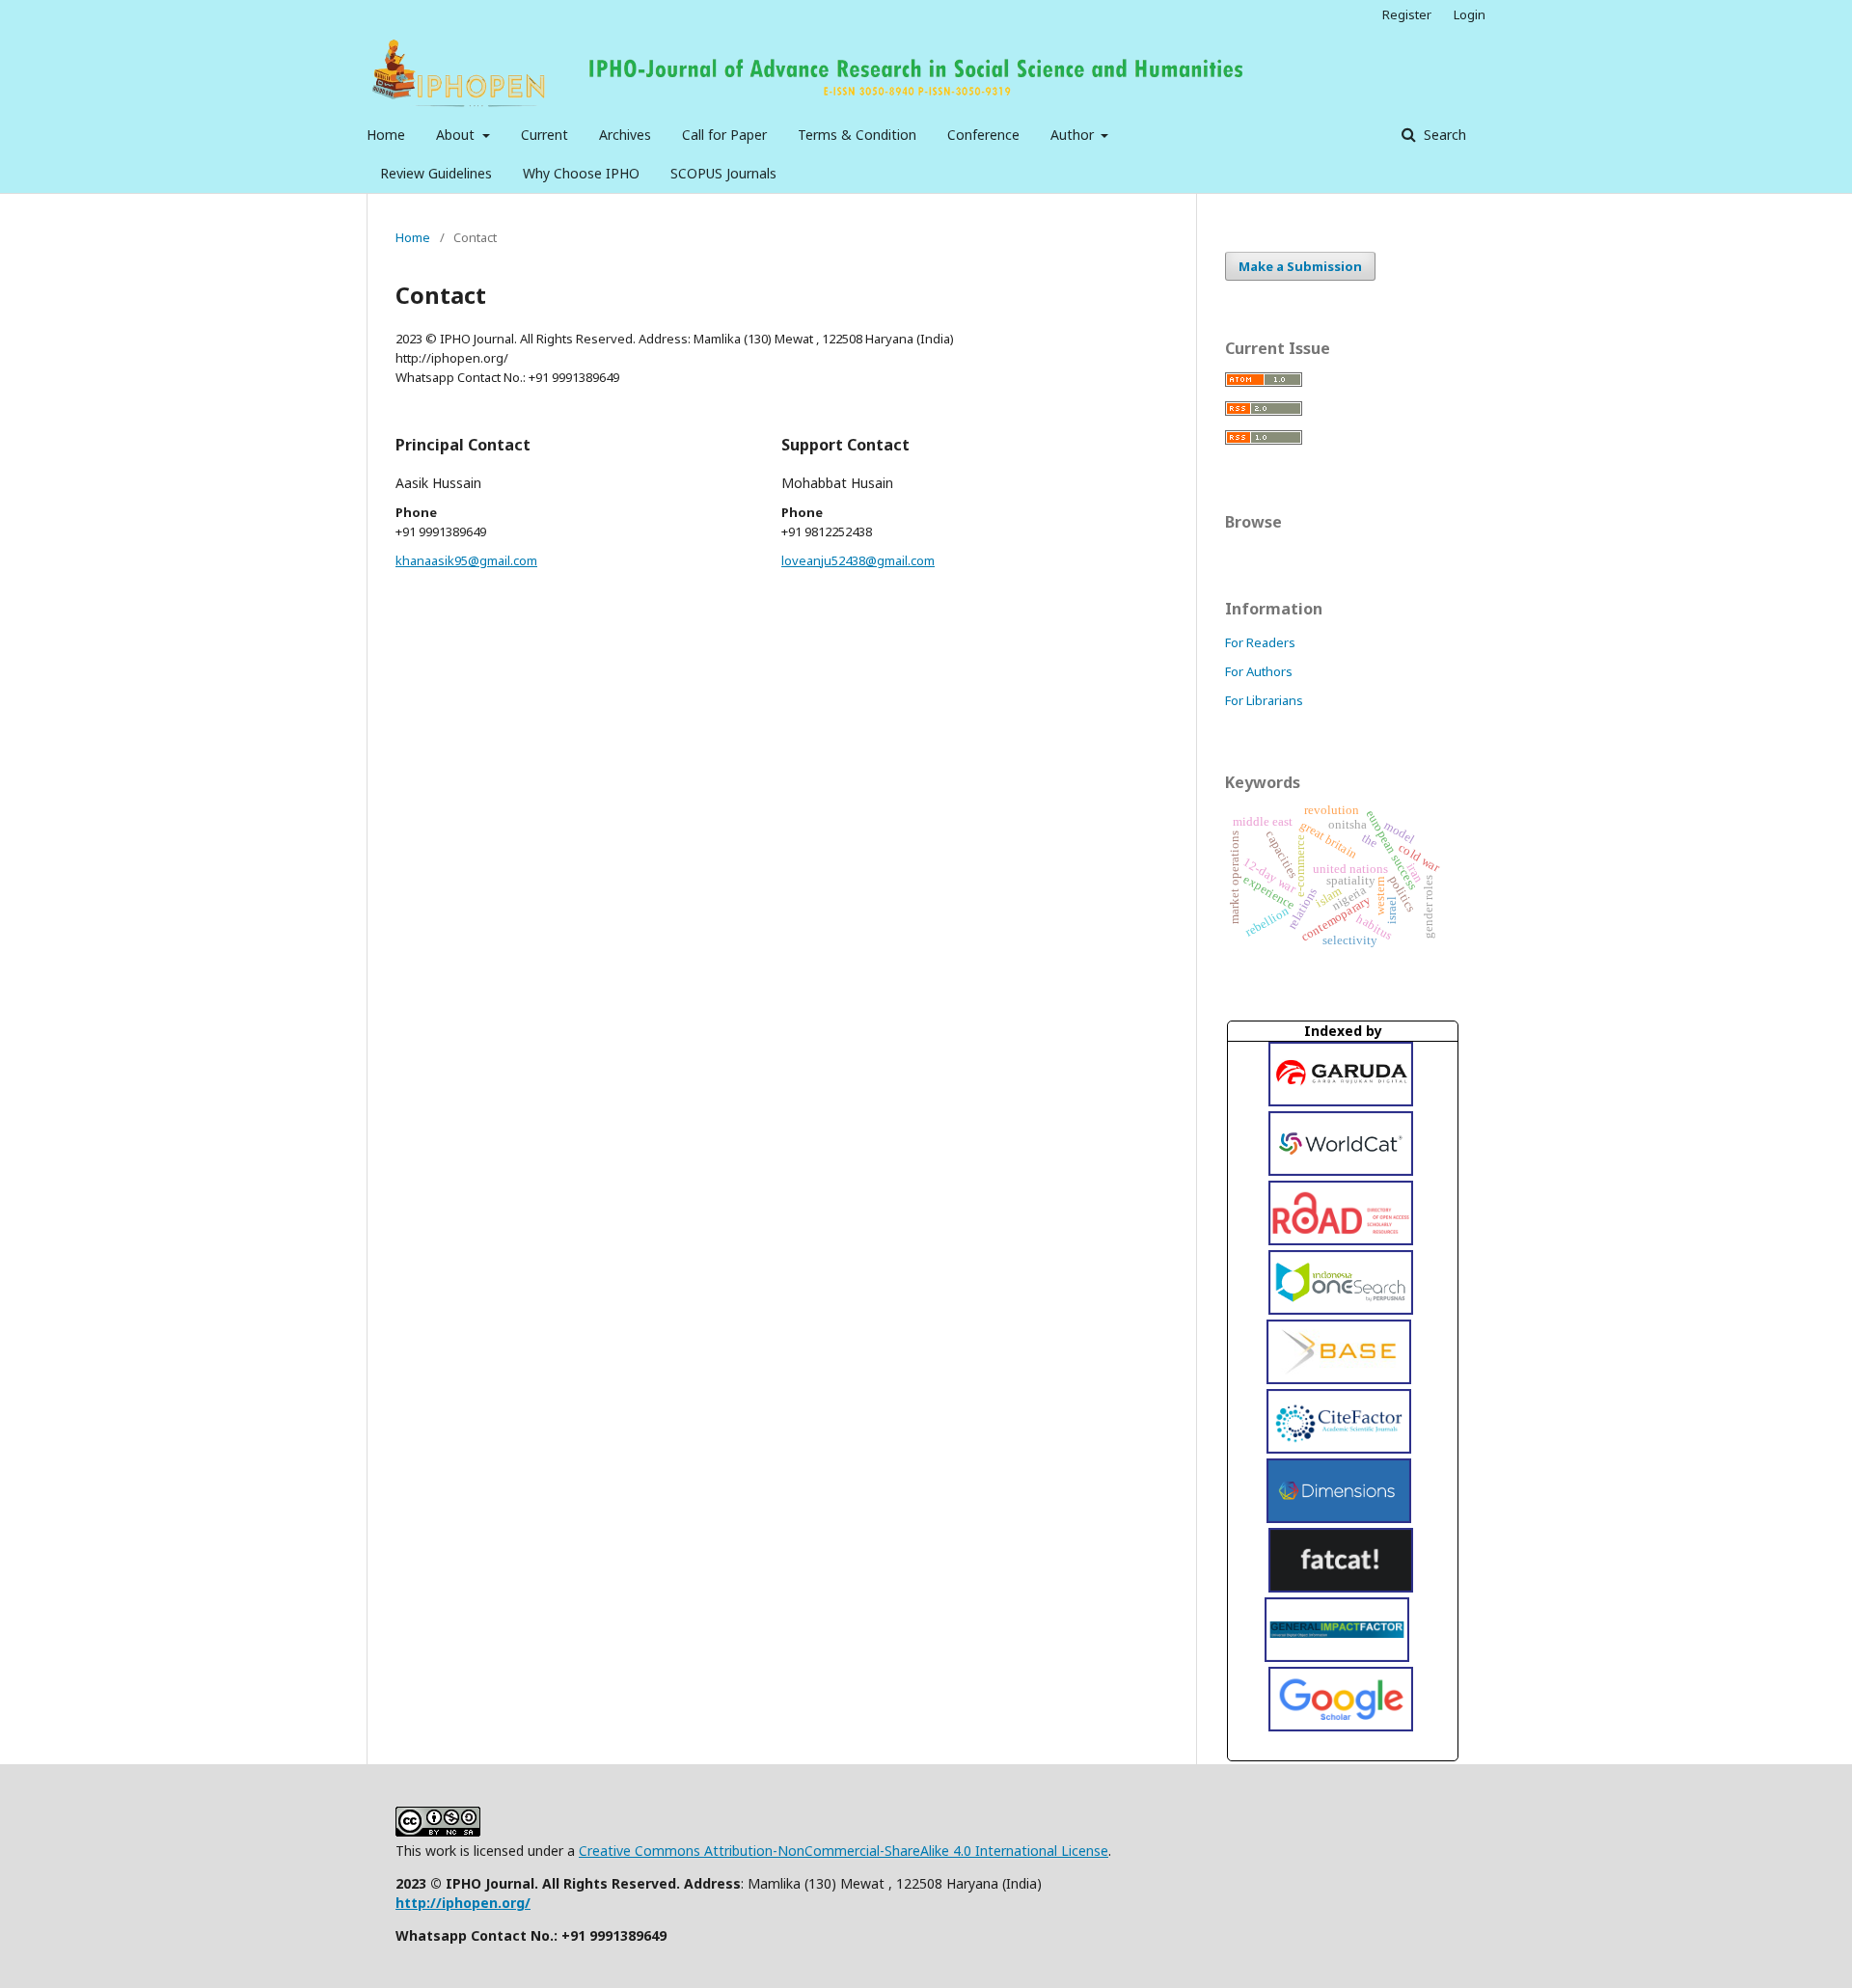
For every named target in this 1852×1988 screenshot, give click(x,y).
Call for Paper (724, 135)
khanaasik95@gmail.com (466, 560)
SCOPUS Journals (723, 173)
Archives (625, 135)
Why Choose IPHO (581, 173)
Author (1074, 135)
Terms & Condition (857, 135)
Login (1470, 14)
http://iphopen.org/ (463, 1903)
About (457, 135)
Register (1407, 14)
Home (386, 135)
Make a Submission (1300, 266)
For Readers (1260, 642)
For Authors (1259, 671)
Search (1443, 135)
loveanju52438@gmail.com (858, 560)
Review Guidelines (436, 173)
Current (545, 135)
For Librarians (1264, 700)
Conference (983, 135)
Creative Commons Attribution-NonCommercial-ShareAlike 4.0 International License (844, 1851)
